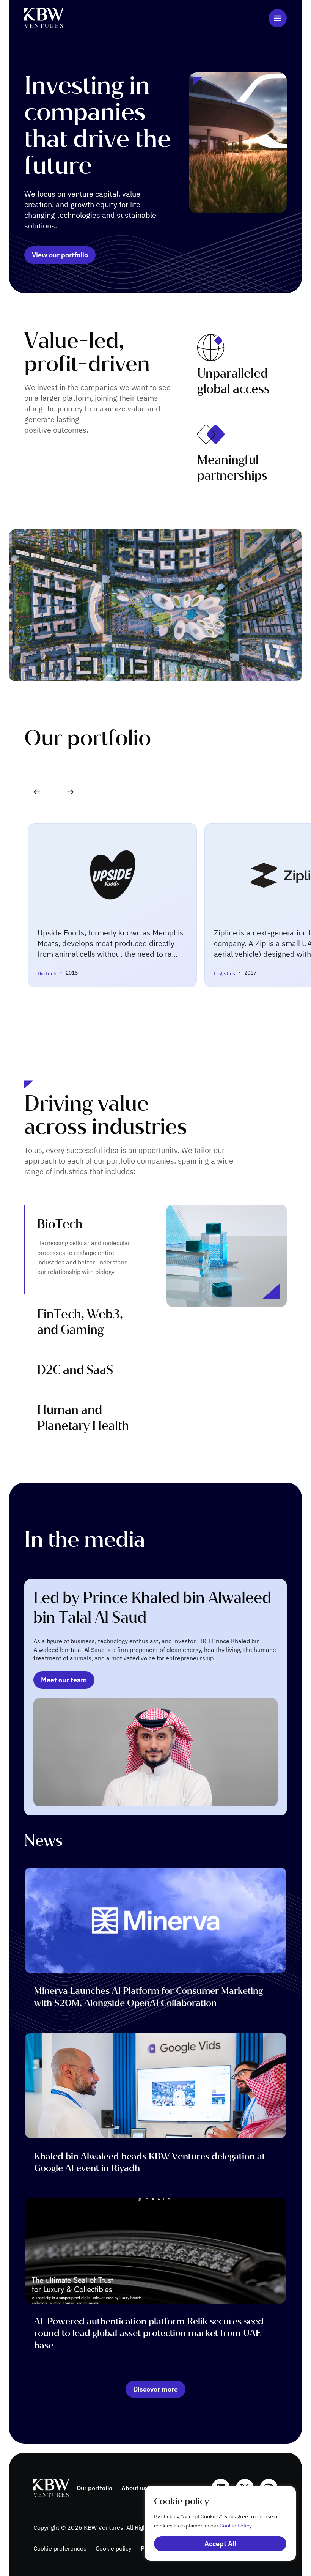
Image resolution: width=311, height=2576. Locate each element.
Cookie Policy (236, 2526)
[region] (212, 2523)
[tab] (83, 1249)
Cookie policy (114, 2548)
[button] (70, 792)
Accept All (220, 2544)
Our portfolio (94, 2488)
